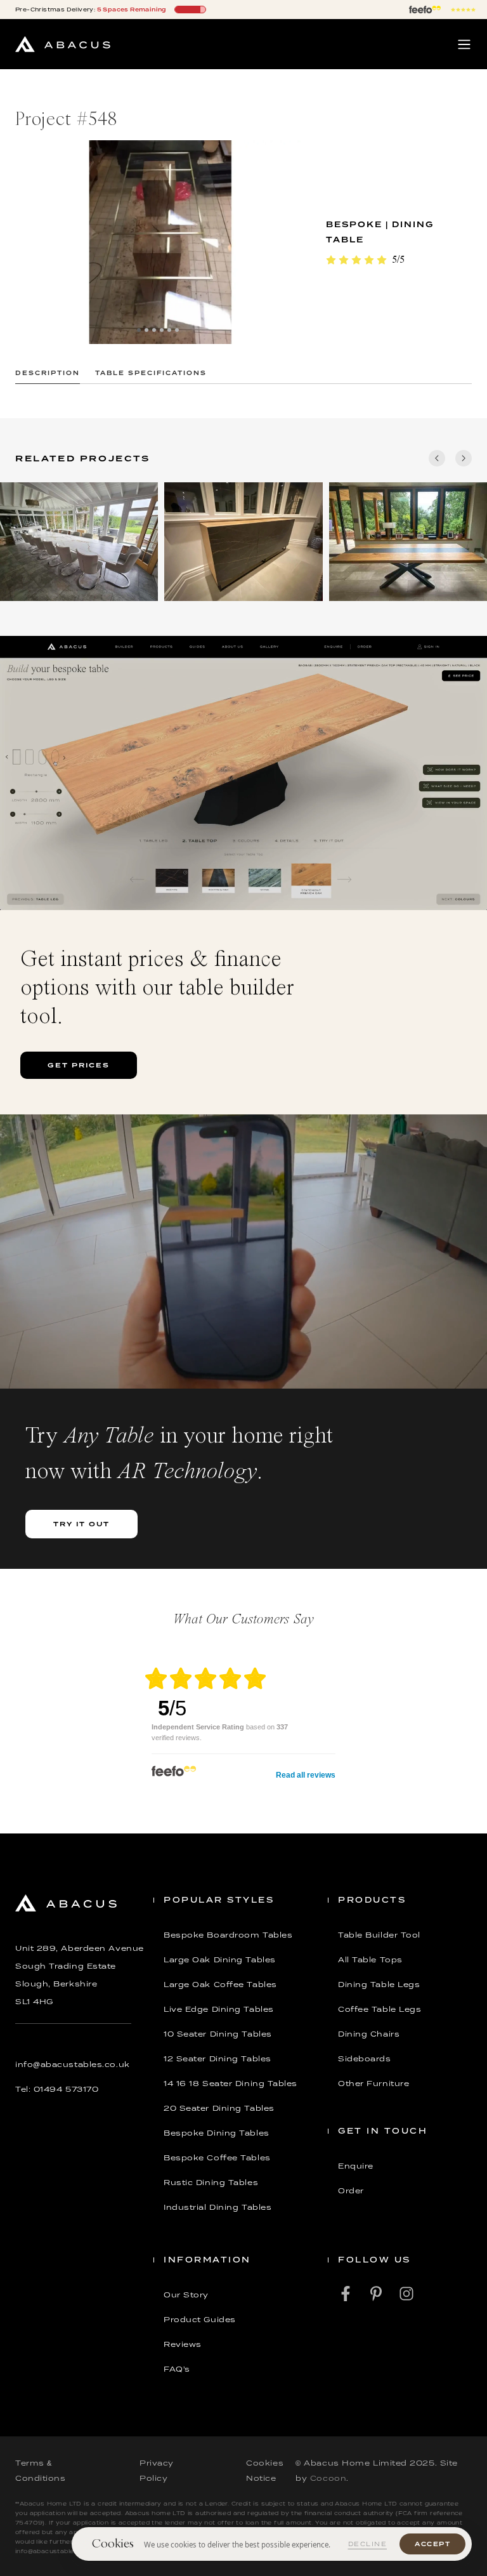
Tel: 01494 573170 (57, 2089)
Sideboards (365, 2059)
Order (351, 2191)
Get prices (79, 1065)
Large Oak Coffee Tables (220, 1985)
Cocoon (328, 2478)
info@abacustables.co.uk (73, 2064)
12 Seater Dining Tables (218, 2059)
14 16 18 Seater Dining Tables (231, 2084)
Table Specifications (151, 373)
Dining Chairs (369, 2034)
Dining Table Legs (379, 1985)
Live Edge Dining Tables (219, 2009)
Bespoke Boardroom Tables (228, 1935)
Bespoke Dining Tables (217, 2133)
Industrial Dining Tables (218, 2207)
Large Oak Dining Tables (220, 1960)
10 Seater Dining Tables (218, 2034)
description (48, 373)
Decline (368, 2544)
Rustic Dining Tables (211, 2183)
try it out (81, 1524)
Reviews (183, 2344)
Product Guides (200, 2320)
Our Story (186, 2295)
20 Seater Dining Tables (219, 2108)
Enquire (356, 2166)
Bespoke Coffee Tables (217, 2158)
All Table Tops (370, 1960)
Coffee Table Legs (380, 2009)
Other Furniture (373, 2084)
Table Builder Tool (379, 1935)
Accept (432, 2544)
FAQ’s (177, 2369)
